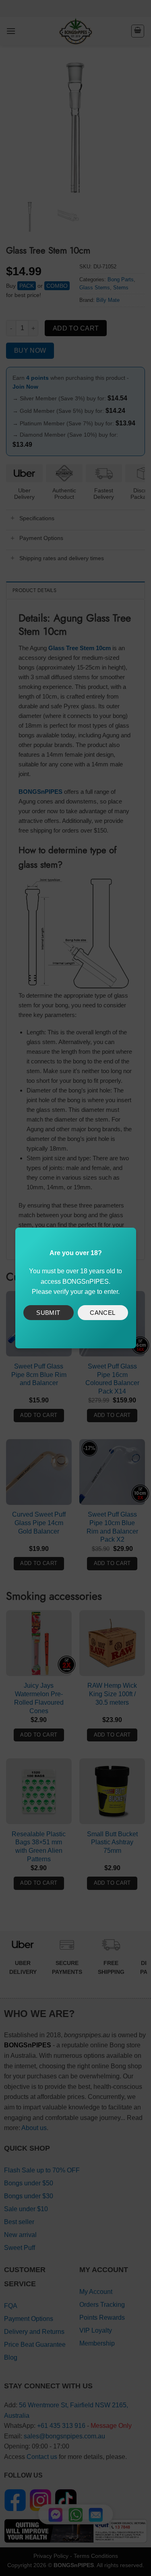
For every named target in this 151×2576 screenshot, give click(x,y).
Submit (48, 1313)
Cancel (103, 1313)
